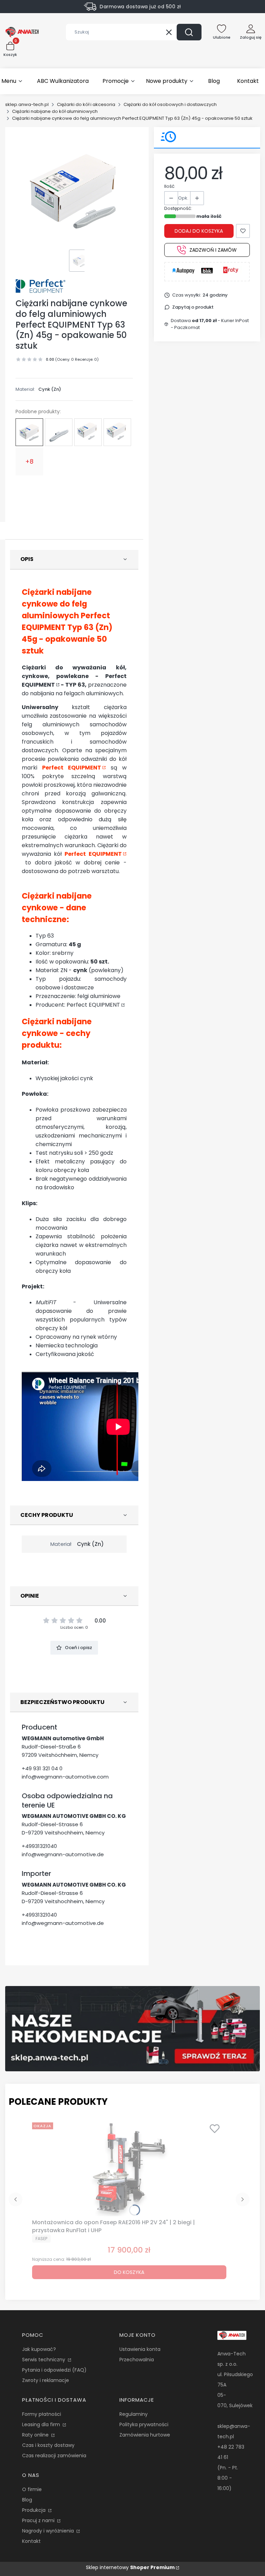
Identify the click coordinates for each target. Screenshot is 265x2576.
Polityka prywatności (144, 2424)
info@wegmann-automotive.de (63, 1854)
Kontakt (31, 2541)
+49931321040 (39, 1846)
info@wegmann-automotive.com (65, 1777)
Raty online (36, 2435)
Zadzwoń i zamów (213, 250)
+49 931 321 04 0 (42, 1768)
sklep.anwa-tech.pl (27, 104)
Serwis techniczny (44, 2360)
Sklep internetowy (130, 2567)
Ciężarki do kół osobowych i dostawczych (170, 104)
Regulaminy (134, 2414)
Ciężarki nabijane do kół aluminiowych (55, 111)
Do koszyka (129, 2272)
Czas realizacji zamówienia (54, 2456)
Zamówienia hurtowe (145, 2435)
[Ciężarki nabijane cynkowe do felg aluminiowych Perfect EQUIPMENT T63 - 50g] (59, 432)
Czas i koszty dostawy (48, 2445)
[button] (189, 32)
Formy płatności (42, 2414)
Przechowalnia (137, 2360)
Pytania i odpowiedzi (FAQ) (54, 2370)
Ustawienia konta (140, 2349)
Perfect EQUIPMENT (72, 768)
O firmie (32, 2489)
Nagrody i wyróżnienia (49, 2531)
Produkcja (35, 2510)
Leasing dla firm (42, 2424)
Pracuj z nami (39, 2520)
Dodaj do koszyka (199, 231)
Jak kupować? (39, 2349)
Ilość (169, 186)
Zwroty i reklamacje (46, 2380)
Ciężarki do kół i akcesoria (86, 104)
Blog (27, 2500)
